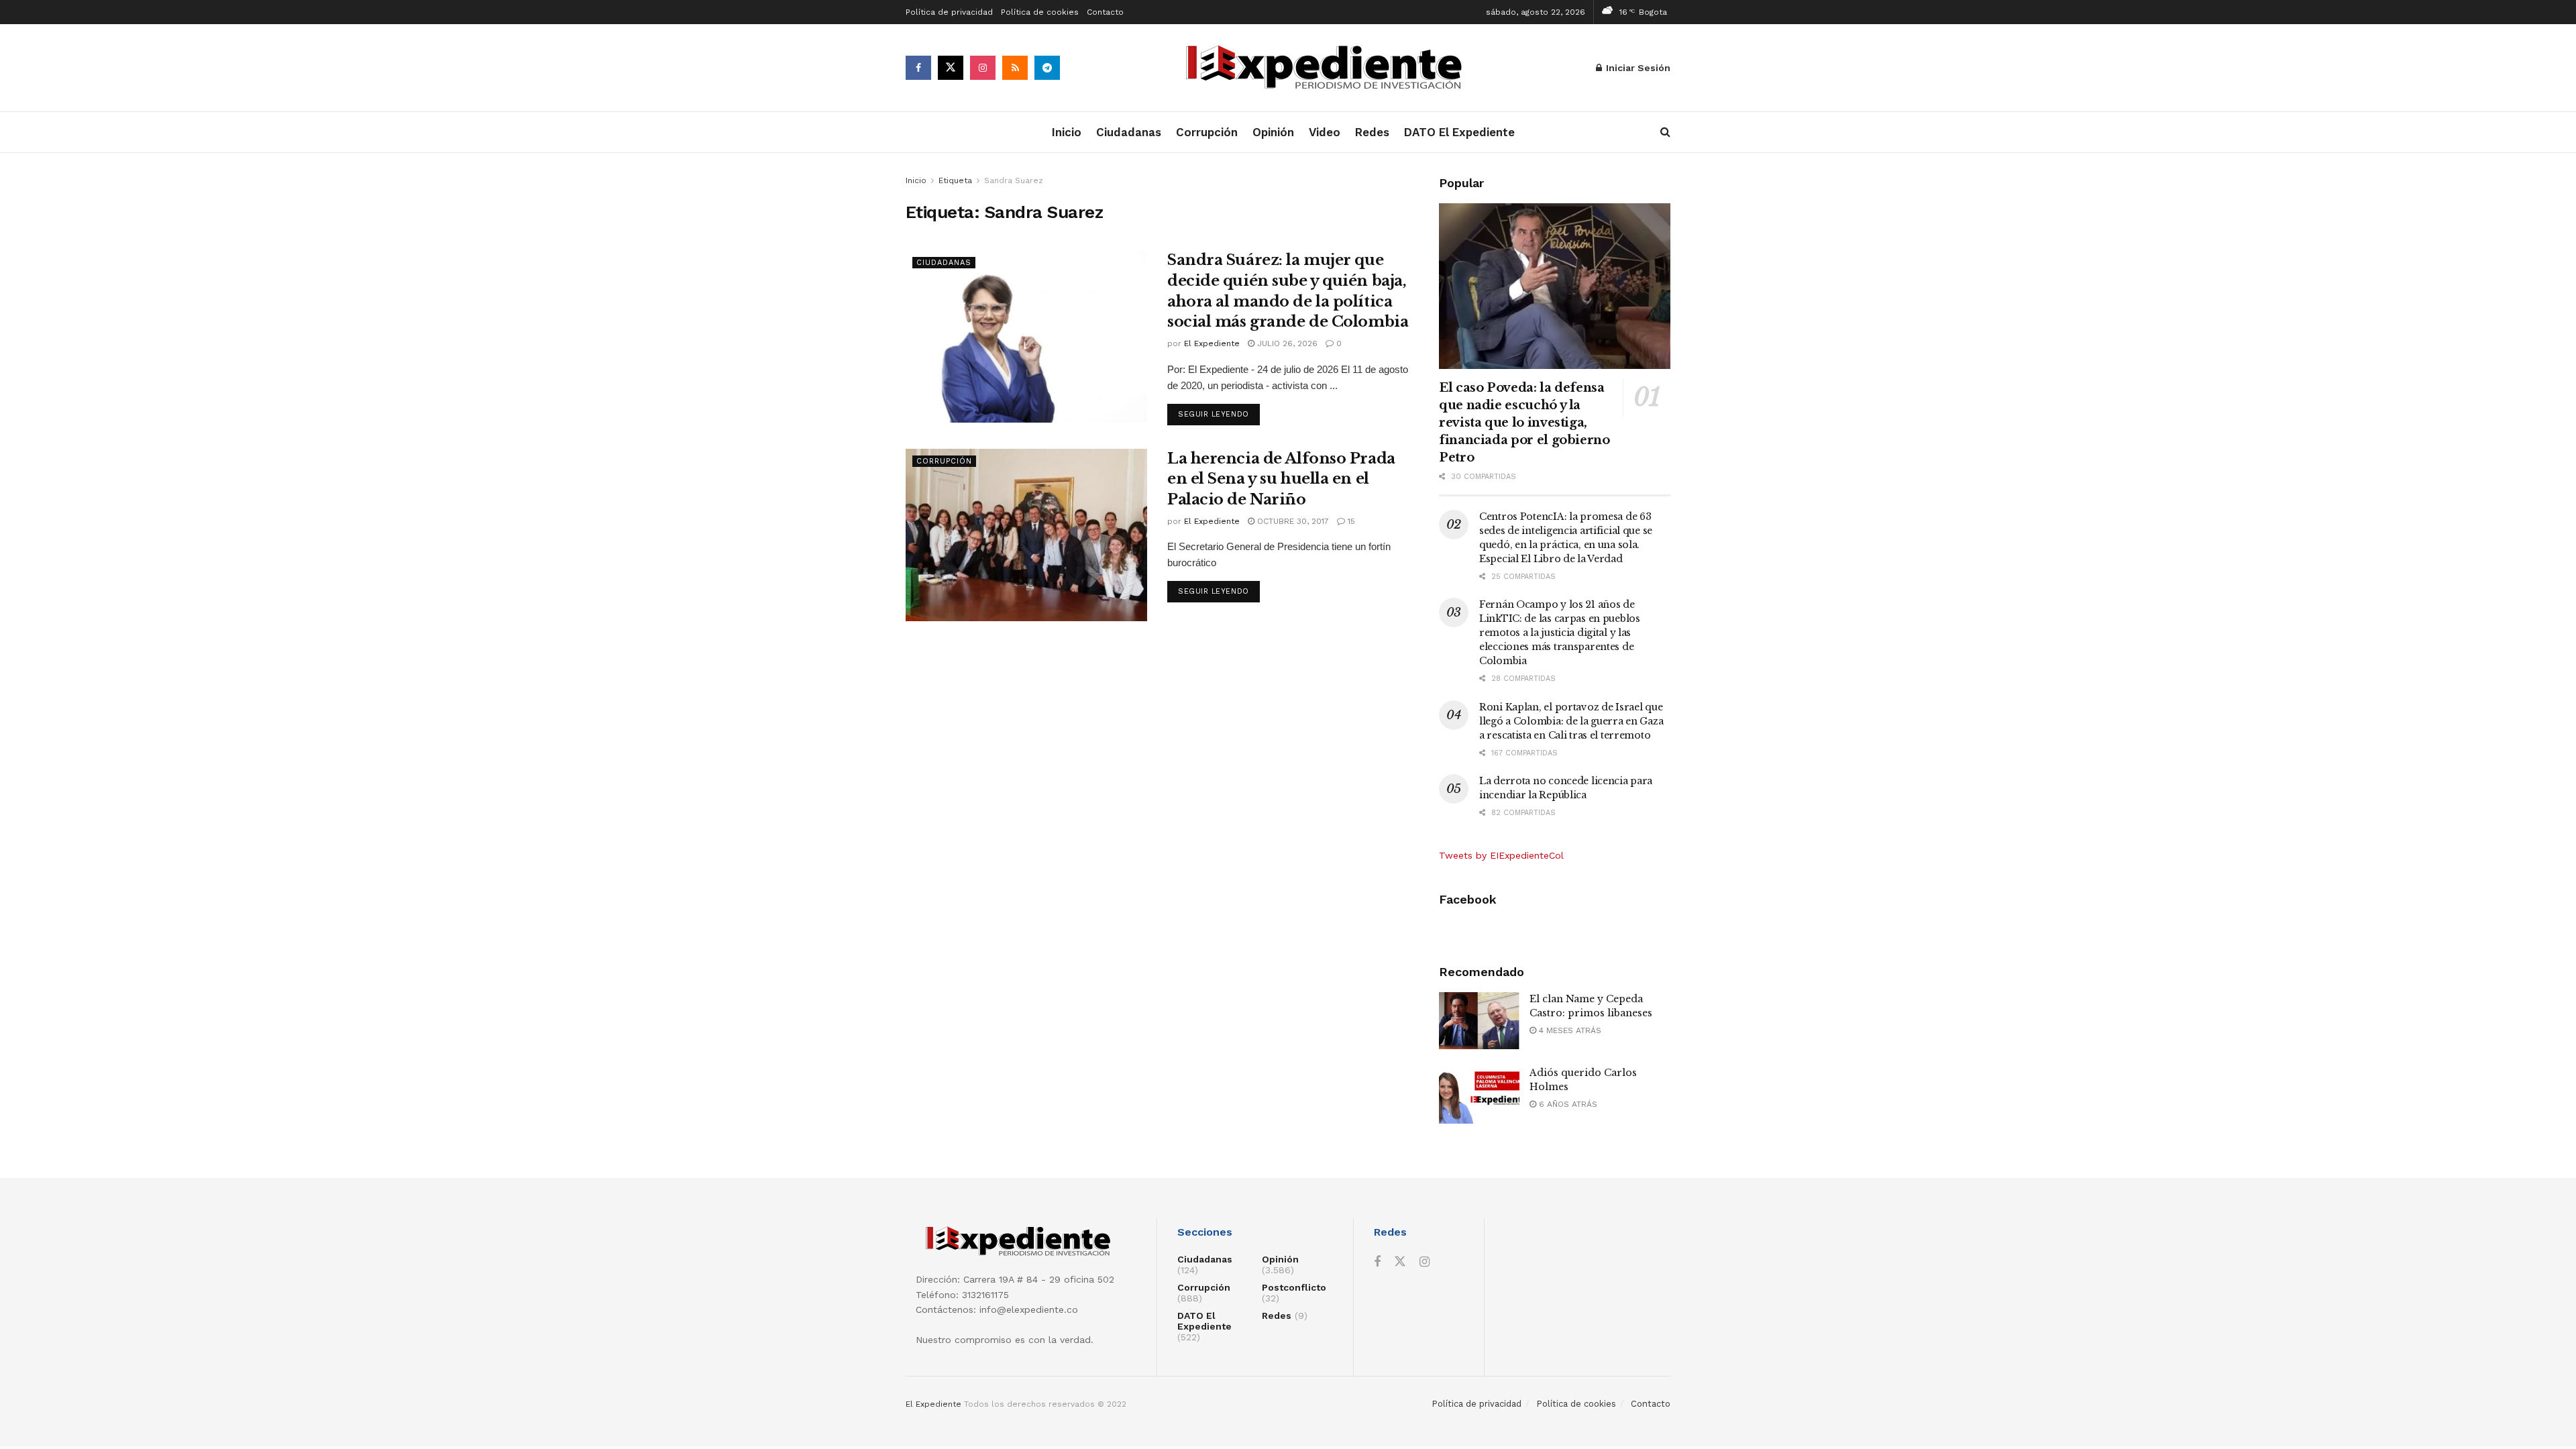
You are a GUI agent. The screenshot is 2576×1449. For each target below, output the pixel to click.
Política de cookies (1040, 12)
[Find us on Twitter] (951, 68)
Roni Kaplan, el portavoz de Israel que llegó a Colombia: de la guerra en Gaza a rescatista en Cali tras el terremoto (1571, 721)
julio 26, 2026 (1286, 343)
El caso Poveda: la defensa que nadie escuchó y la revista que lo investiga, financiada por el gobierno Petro (1524, 423)
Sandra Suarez (1014, 180)
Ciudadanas (1129, 132)
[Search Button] (1665, 132)
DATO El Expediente (1459, 132)
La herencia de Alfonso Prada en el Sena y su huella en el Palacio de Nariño (1281, 479)
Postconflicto (1294, 1287)
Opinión (1273, 132)
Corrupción (1207, 132)
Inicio (1067, 132)
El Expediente (1212, 343)
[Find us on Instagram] (983, 68)
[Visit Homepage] (1328, 68)
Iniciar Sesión (1637, 68)
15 (1350, 521)
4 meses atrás (1569, 1030)
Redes (1372, 132)
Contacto (1105, 12)
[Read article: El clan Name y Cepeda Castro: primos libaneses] (1479, 1021)
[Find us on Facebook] (918, 68)
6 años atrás (1567, 1104)
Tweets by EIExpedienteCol (1501, 855)
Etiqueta (955, 180)
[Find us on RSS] (1015, 68)
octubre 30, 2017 (1292, 521)
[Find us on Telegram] (1047, 68)
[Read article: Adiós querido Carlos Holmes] (1479, 1095)
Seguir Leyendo (1219, 414)
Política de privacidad (949, 12)
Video (1325, 132)
